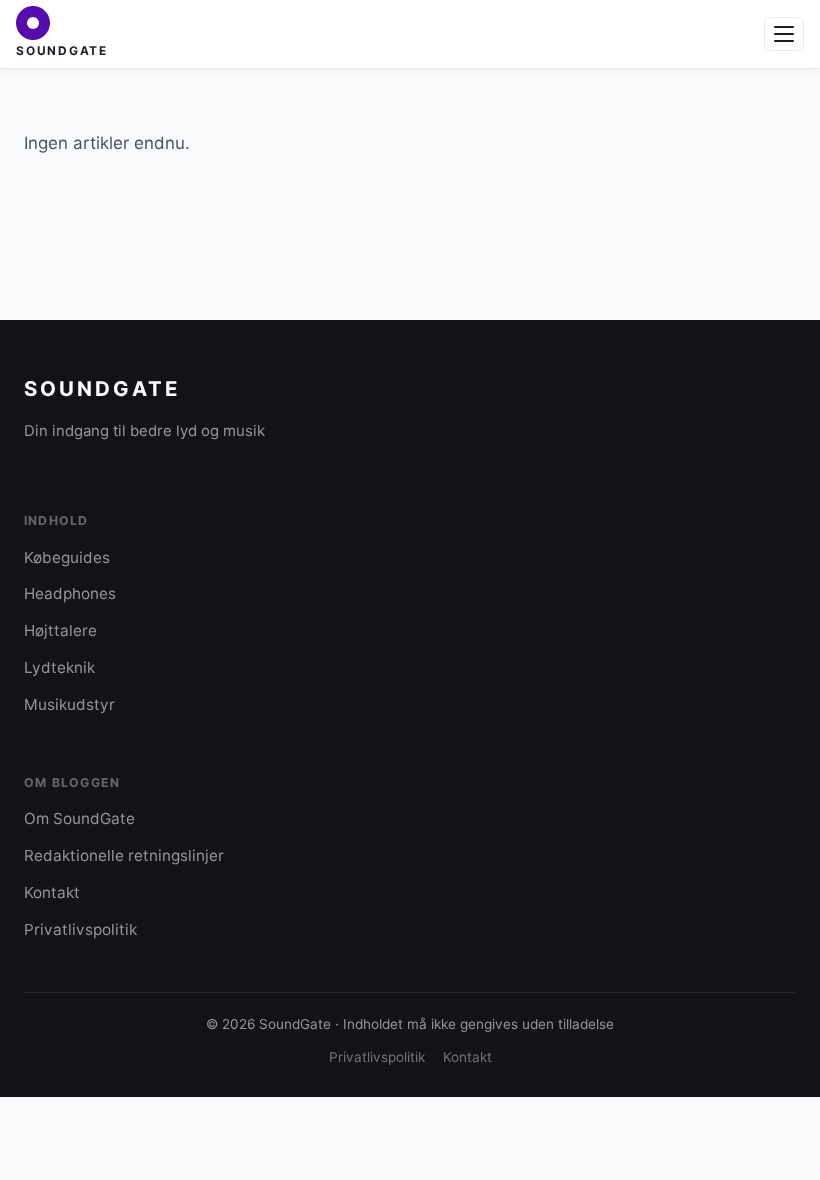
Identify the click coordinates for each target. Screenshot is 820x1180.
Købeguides (67, 557)
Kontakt (52, 892)
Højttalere (60, 630)
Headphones (70, 593)
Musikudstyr (69, 704)
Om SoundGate (79, 818)
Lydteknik (59, 667)
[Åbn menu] (784, 34)
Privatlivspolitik (80, 929)
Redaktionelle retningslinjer (124, 855)
